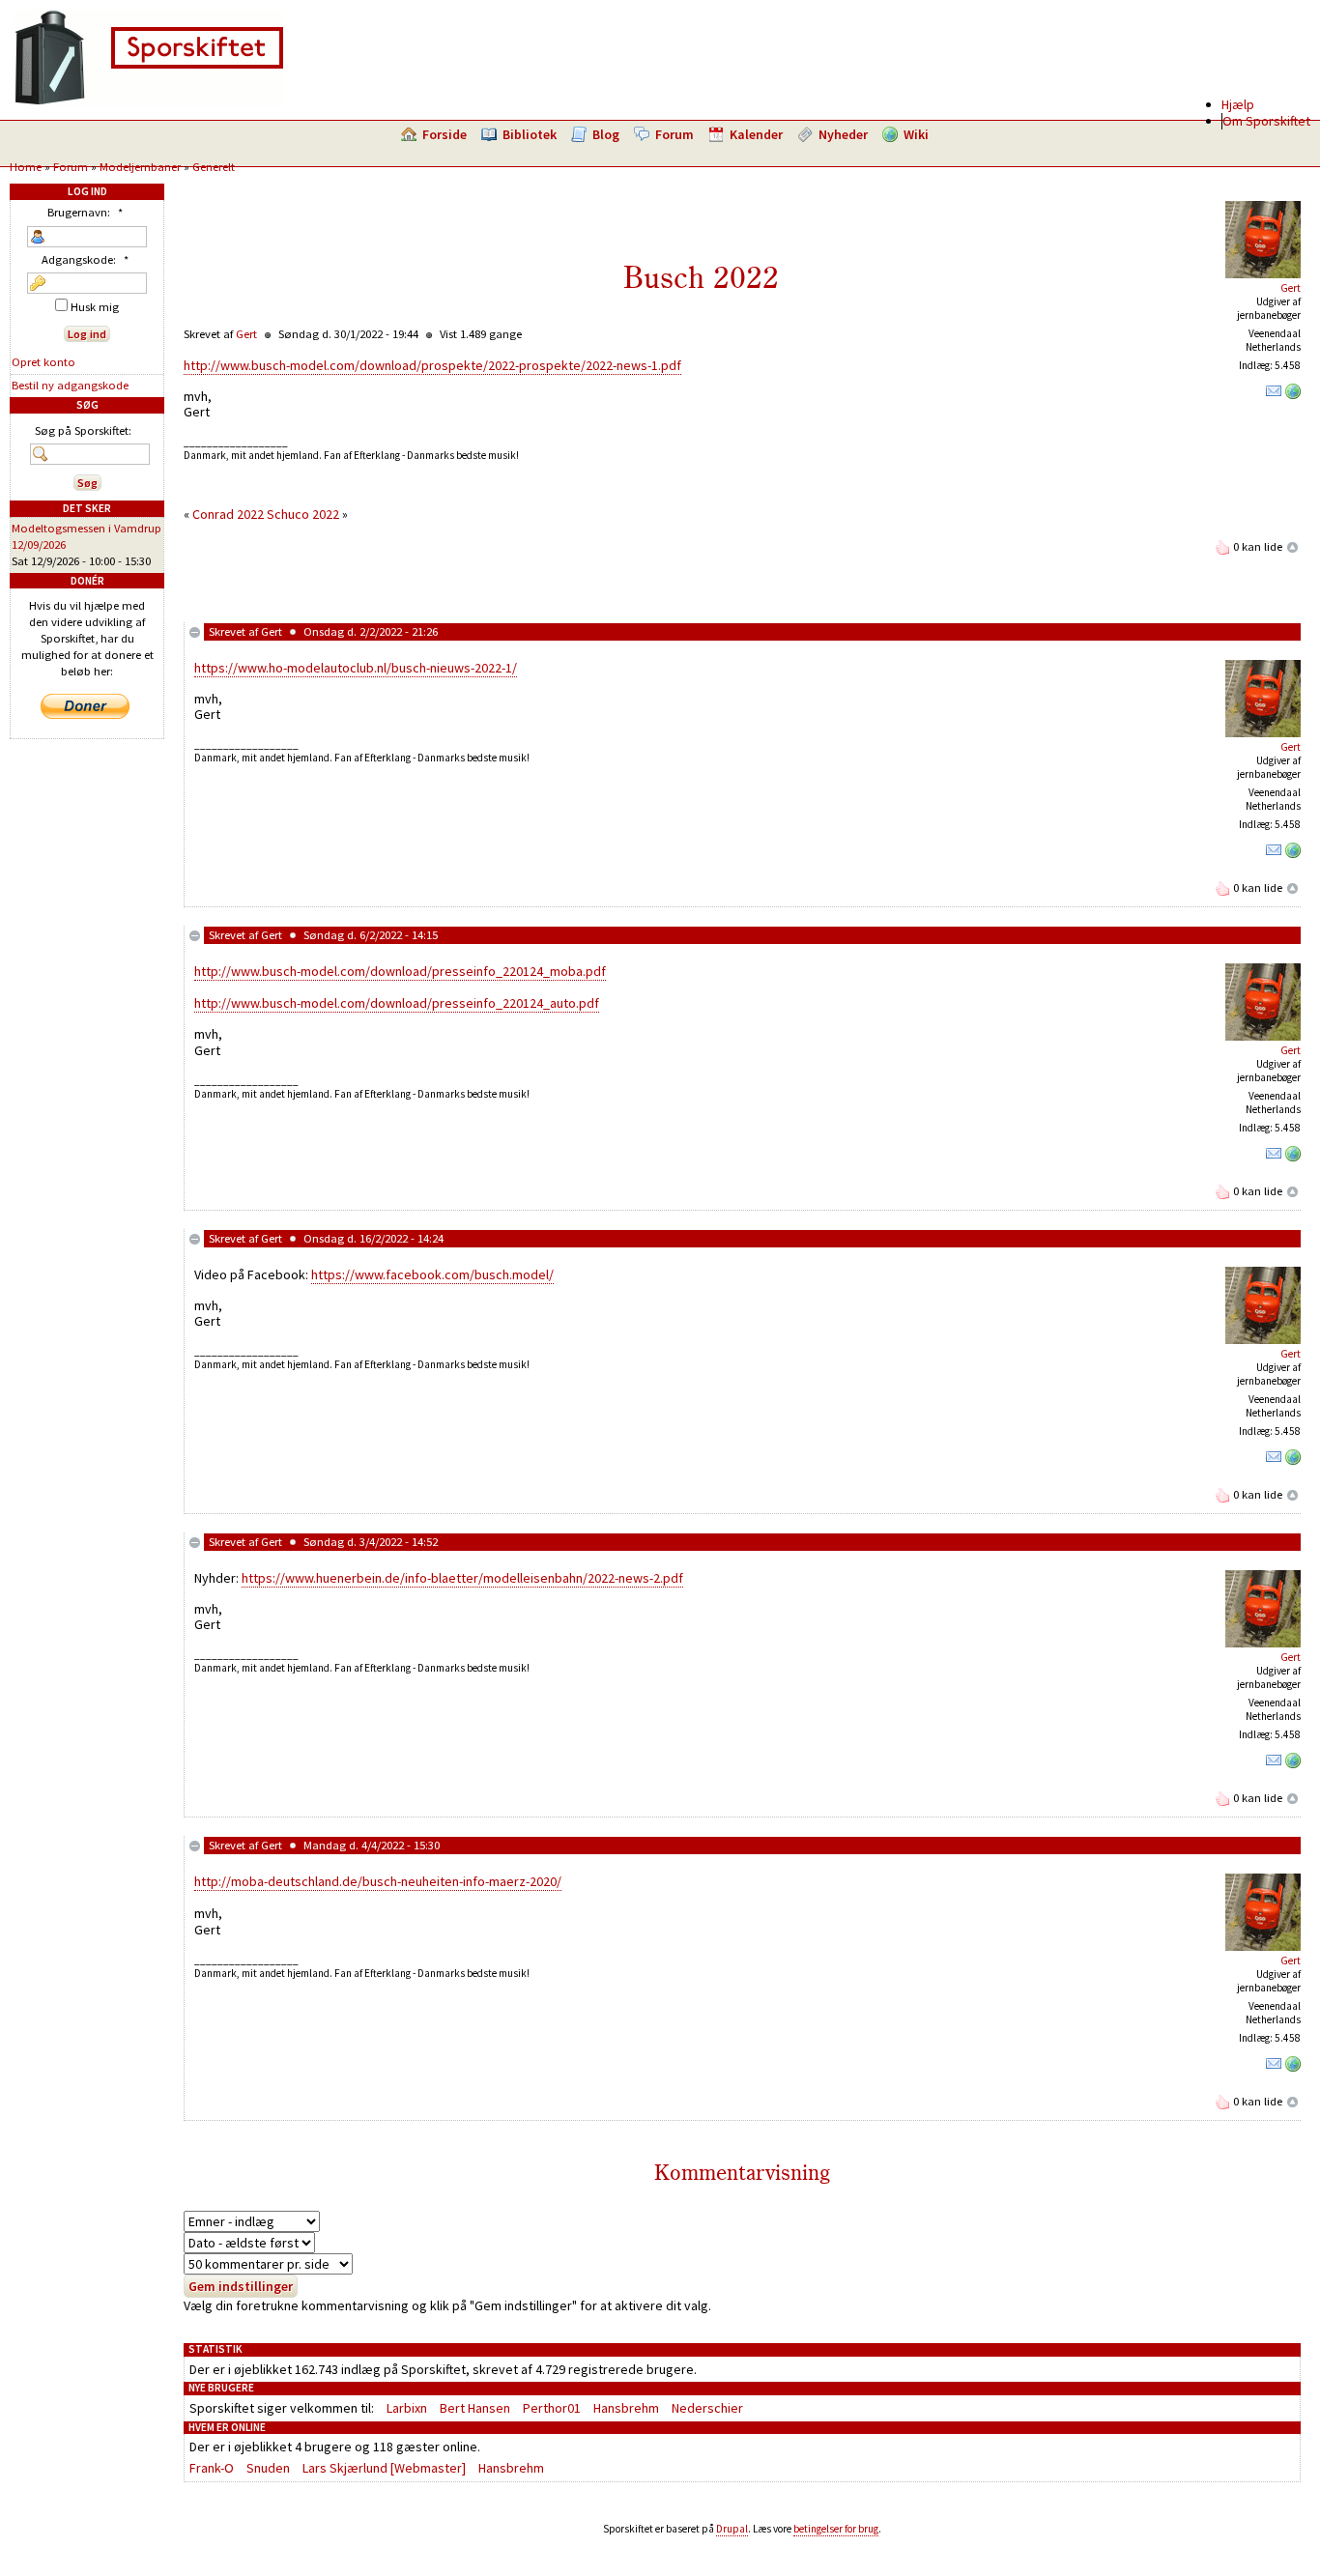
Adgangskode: (85, 259)
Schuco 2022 (303, 514)
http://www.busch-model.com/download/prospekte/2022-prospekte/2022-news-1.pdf (432, 365)
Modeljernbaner (140, 167)
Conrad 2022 (228, 514)
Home (26, 167)
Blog (606, 134)
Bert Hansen (475, 2408)
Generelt (214, 167)
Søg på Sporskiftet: (83, 430)
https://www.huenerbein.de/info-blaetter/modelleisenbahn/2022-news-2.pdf (462, 1578)
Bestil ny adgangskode (70, 385)
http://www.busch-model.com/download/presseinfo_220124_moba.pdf (400, 971)
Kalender (756, 134)
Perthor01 (552, 2408)
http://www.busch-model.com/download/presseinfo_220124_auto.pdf (397, 1003)
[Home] (149, 101)
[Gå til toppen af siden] (1293, 546)
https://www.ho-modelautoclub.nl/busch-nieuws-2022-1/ (356, 668)
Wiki (916, 134)
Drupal (732, 2529)
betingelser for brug (836, 2529)
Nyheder (843, 134)
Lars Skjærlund (345, 2468)
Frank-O (212, 2468)
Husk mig (93, 307)
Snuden (268, 2468)
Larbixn (407, 2408)
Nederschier (707, 2408)
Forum (674, 134)
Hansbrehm (626, 2408)
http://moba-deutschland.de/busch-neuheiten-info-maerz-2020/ (378, 1881)
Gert (1291, 288)
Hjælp (1238, 104)
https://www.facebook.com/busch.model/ (432, 1274)
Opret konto (43, 362)
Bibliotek (530, 134)
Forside (445, 134)
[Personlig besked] (1274, 395)
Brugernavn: (85, 212)
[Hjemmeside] (1293, 395)
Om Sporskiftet (1266, 121)
